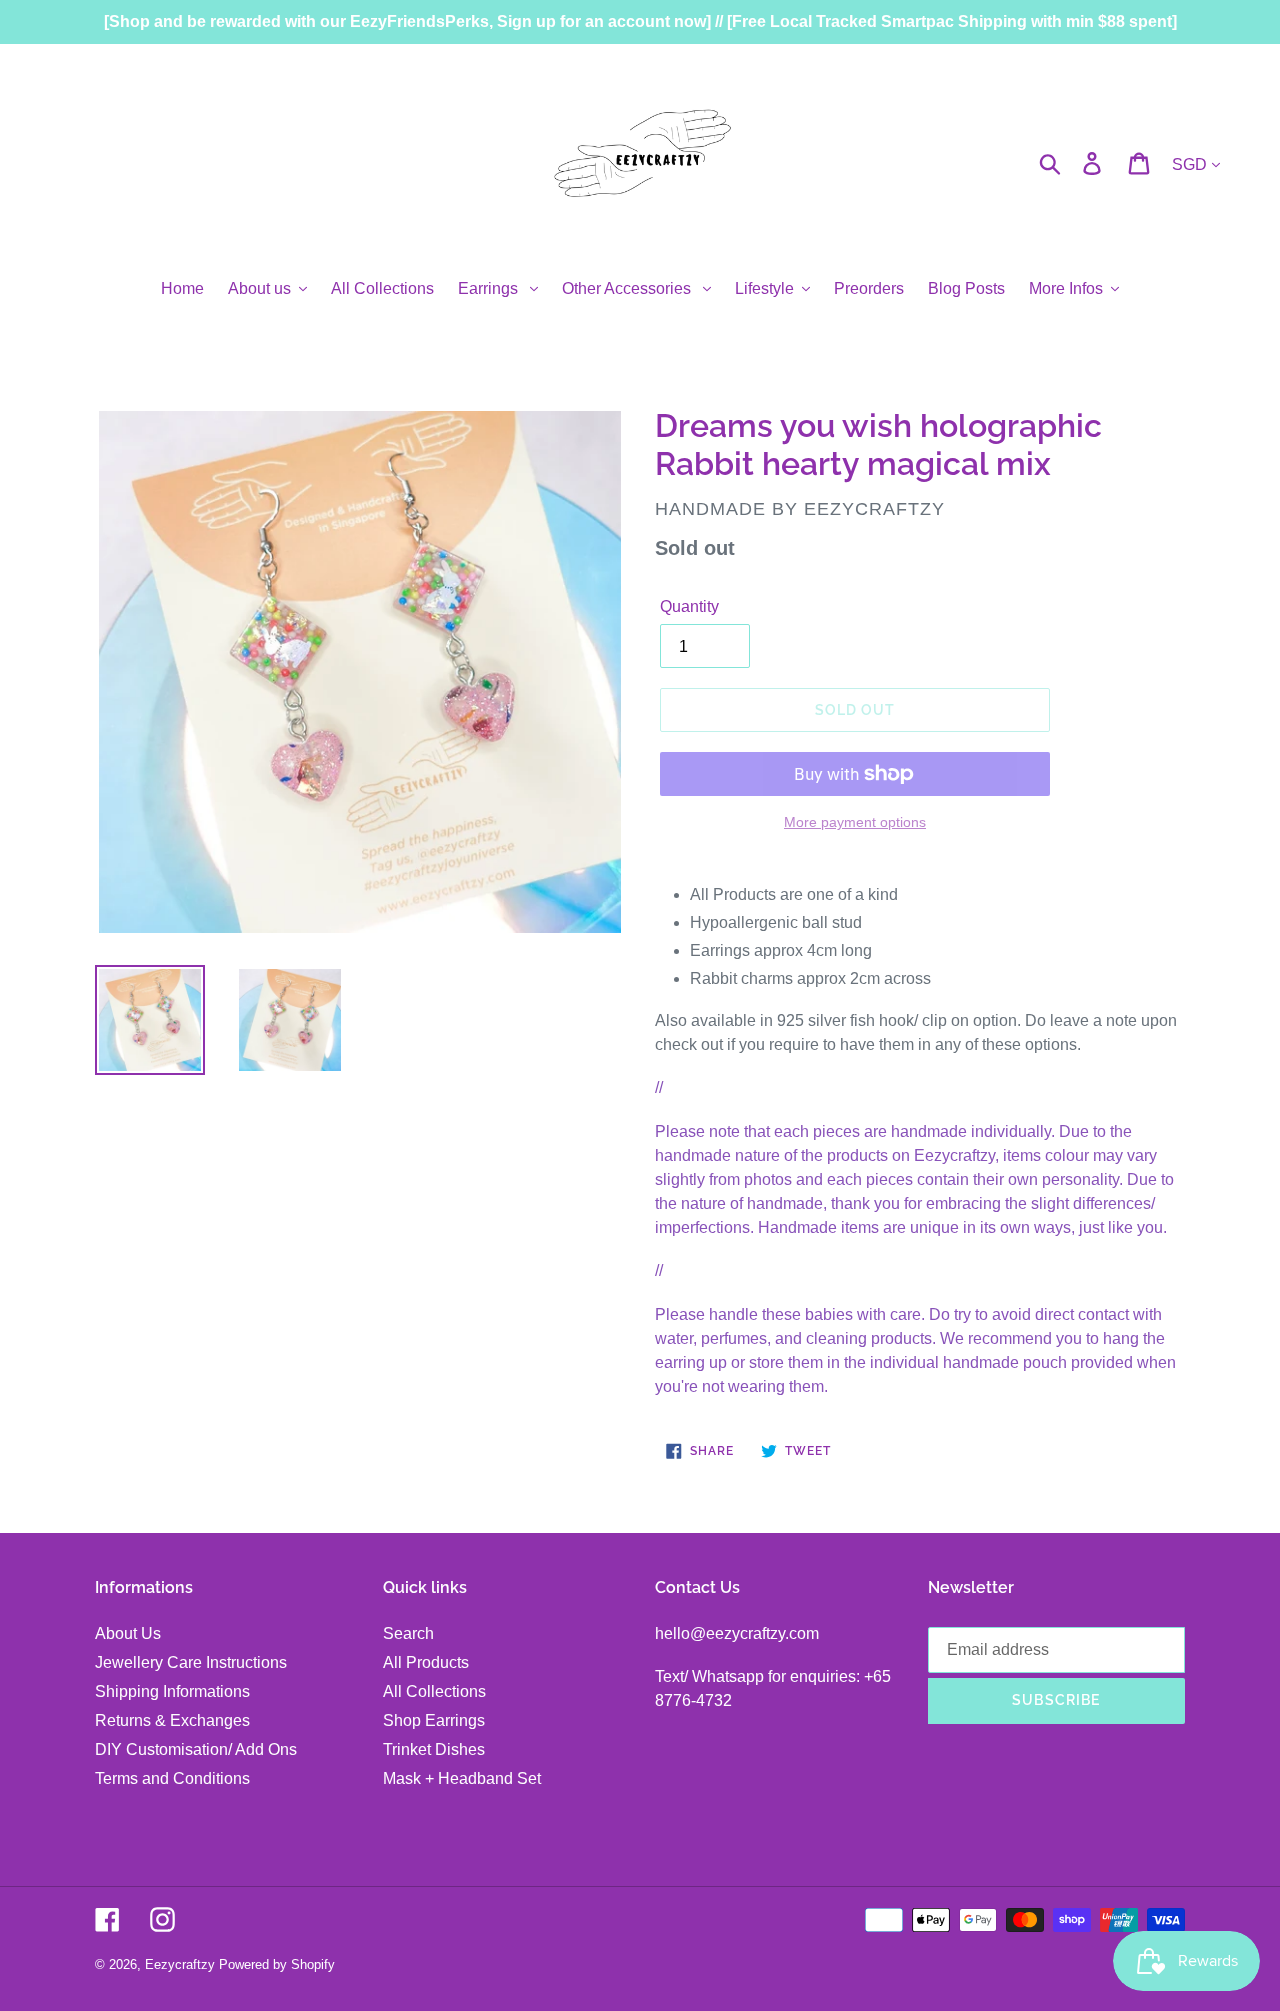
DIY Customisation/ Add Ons (196, 1749)
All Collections (434, 1691)
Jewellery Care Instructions (191, 1662)
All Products (426, 1662)
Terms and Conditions (172, 1778)
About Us (128, 1633)
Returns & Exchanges (172, 1720)
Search (408, 1633)
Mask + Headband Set (462, 1778)
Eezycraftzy (180, 1964)
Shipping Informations (172, 1691)
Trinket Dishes (434, 1749)
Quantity (689, 606)
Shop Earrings (434, 1720)
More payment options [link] (855, 822)
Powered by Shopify (277, 1964)
